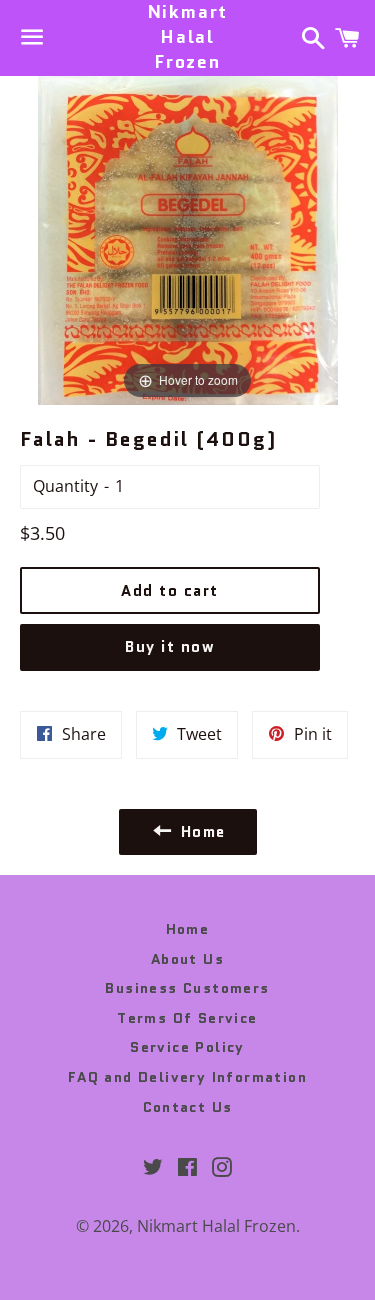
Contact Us (188, 1107)
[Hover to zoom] (188, 238)
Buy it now (170, 647)
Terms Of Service (187, 1018)
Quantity (65, 486)
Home (188, 929)
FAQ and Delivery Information (187, 1077)
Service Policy (187, 1047)
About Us (187, 959)
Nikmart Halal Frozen (188, 37)
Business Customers (187, 988)
